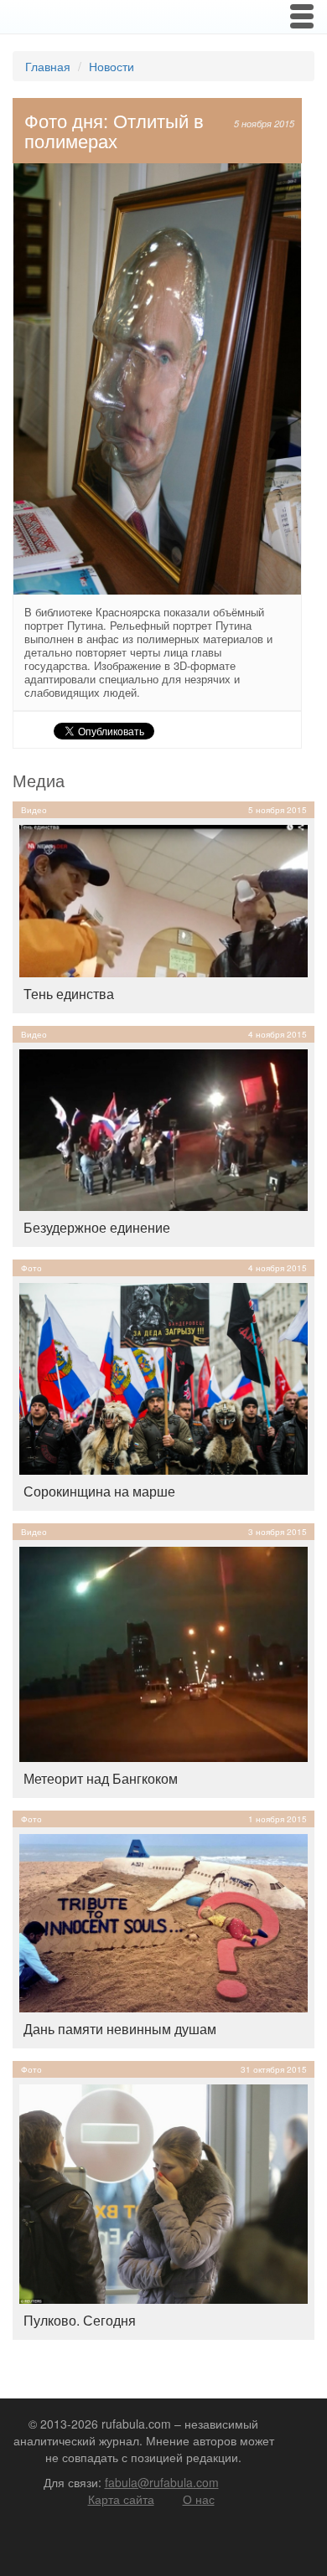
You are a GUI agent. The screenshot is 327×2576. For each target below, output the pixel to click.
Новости (112, 66)
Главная (48, 66)
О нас (199, 2499)
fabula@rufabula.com (162, 2482)
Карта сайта (121, 2499)
